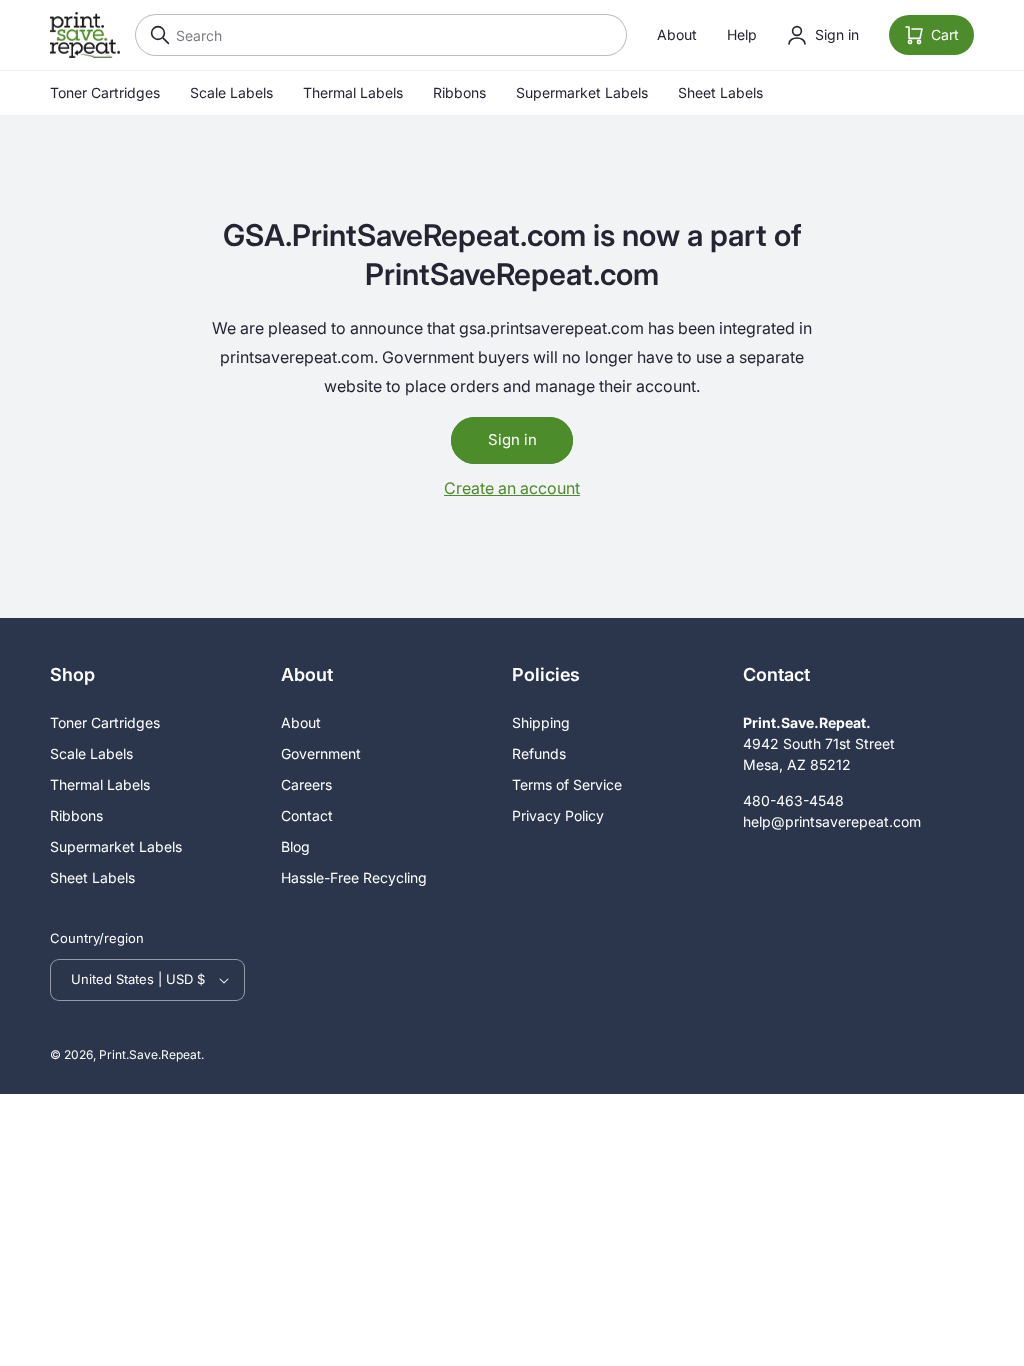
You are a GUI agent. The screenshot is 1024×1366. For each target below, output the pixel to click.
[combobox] (381, 35)
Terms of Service (567, 784)
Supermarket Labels (582, 92)
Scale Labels (231, 92)
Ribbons (459, 92)
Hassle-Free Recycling (354, 877)
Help (742, 34)
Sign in (512, 439)
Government (321, 753)
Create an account (512, 488)
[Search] (155, 35)
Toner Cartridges (105, 92)
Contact (307, 815)
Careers (306, 784)
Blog (295, 846)
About (677, 34)
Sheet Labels (720, 92)
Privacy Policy (558, 815)
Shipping (541, 722)
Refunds (539, 753)
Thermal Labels (353, 92)
